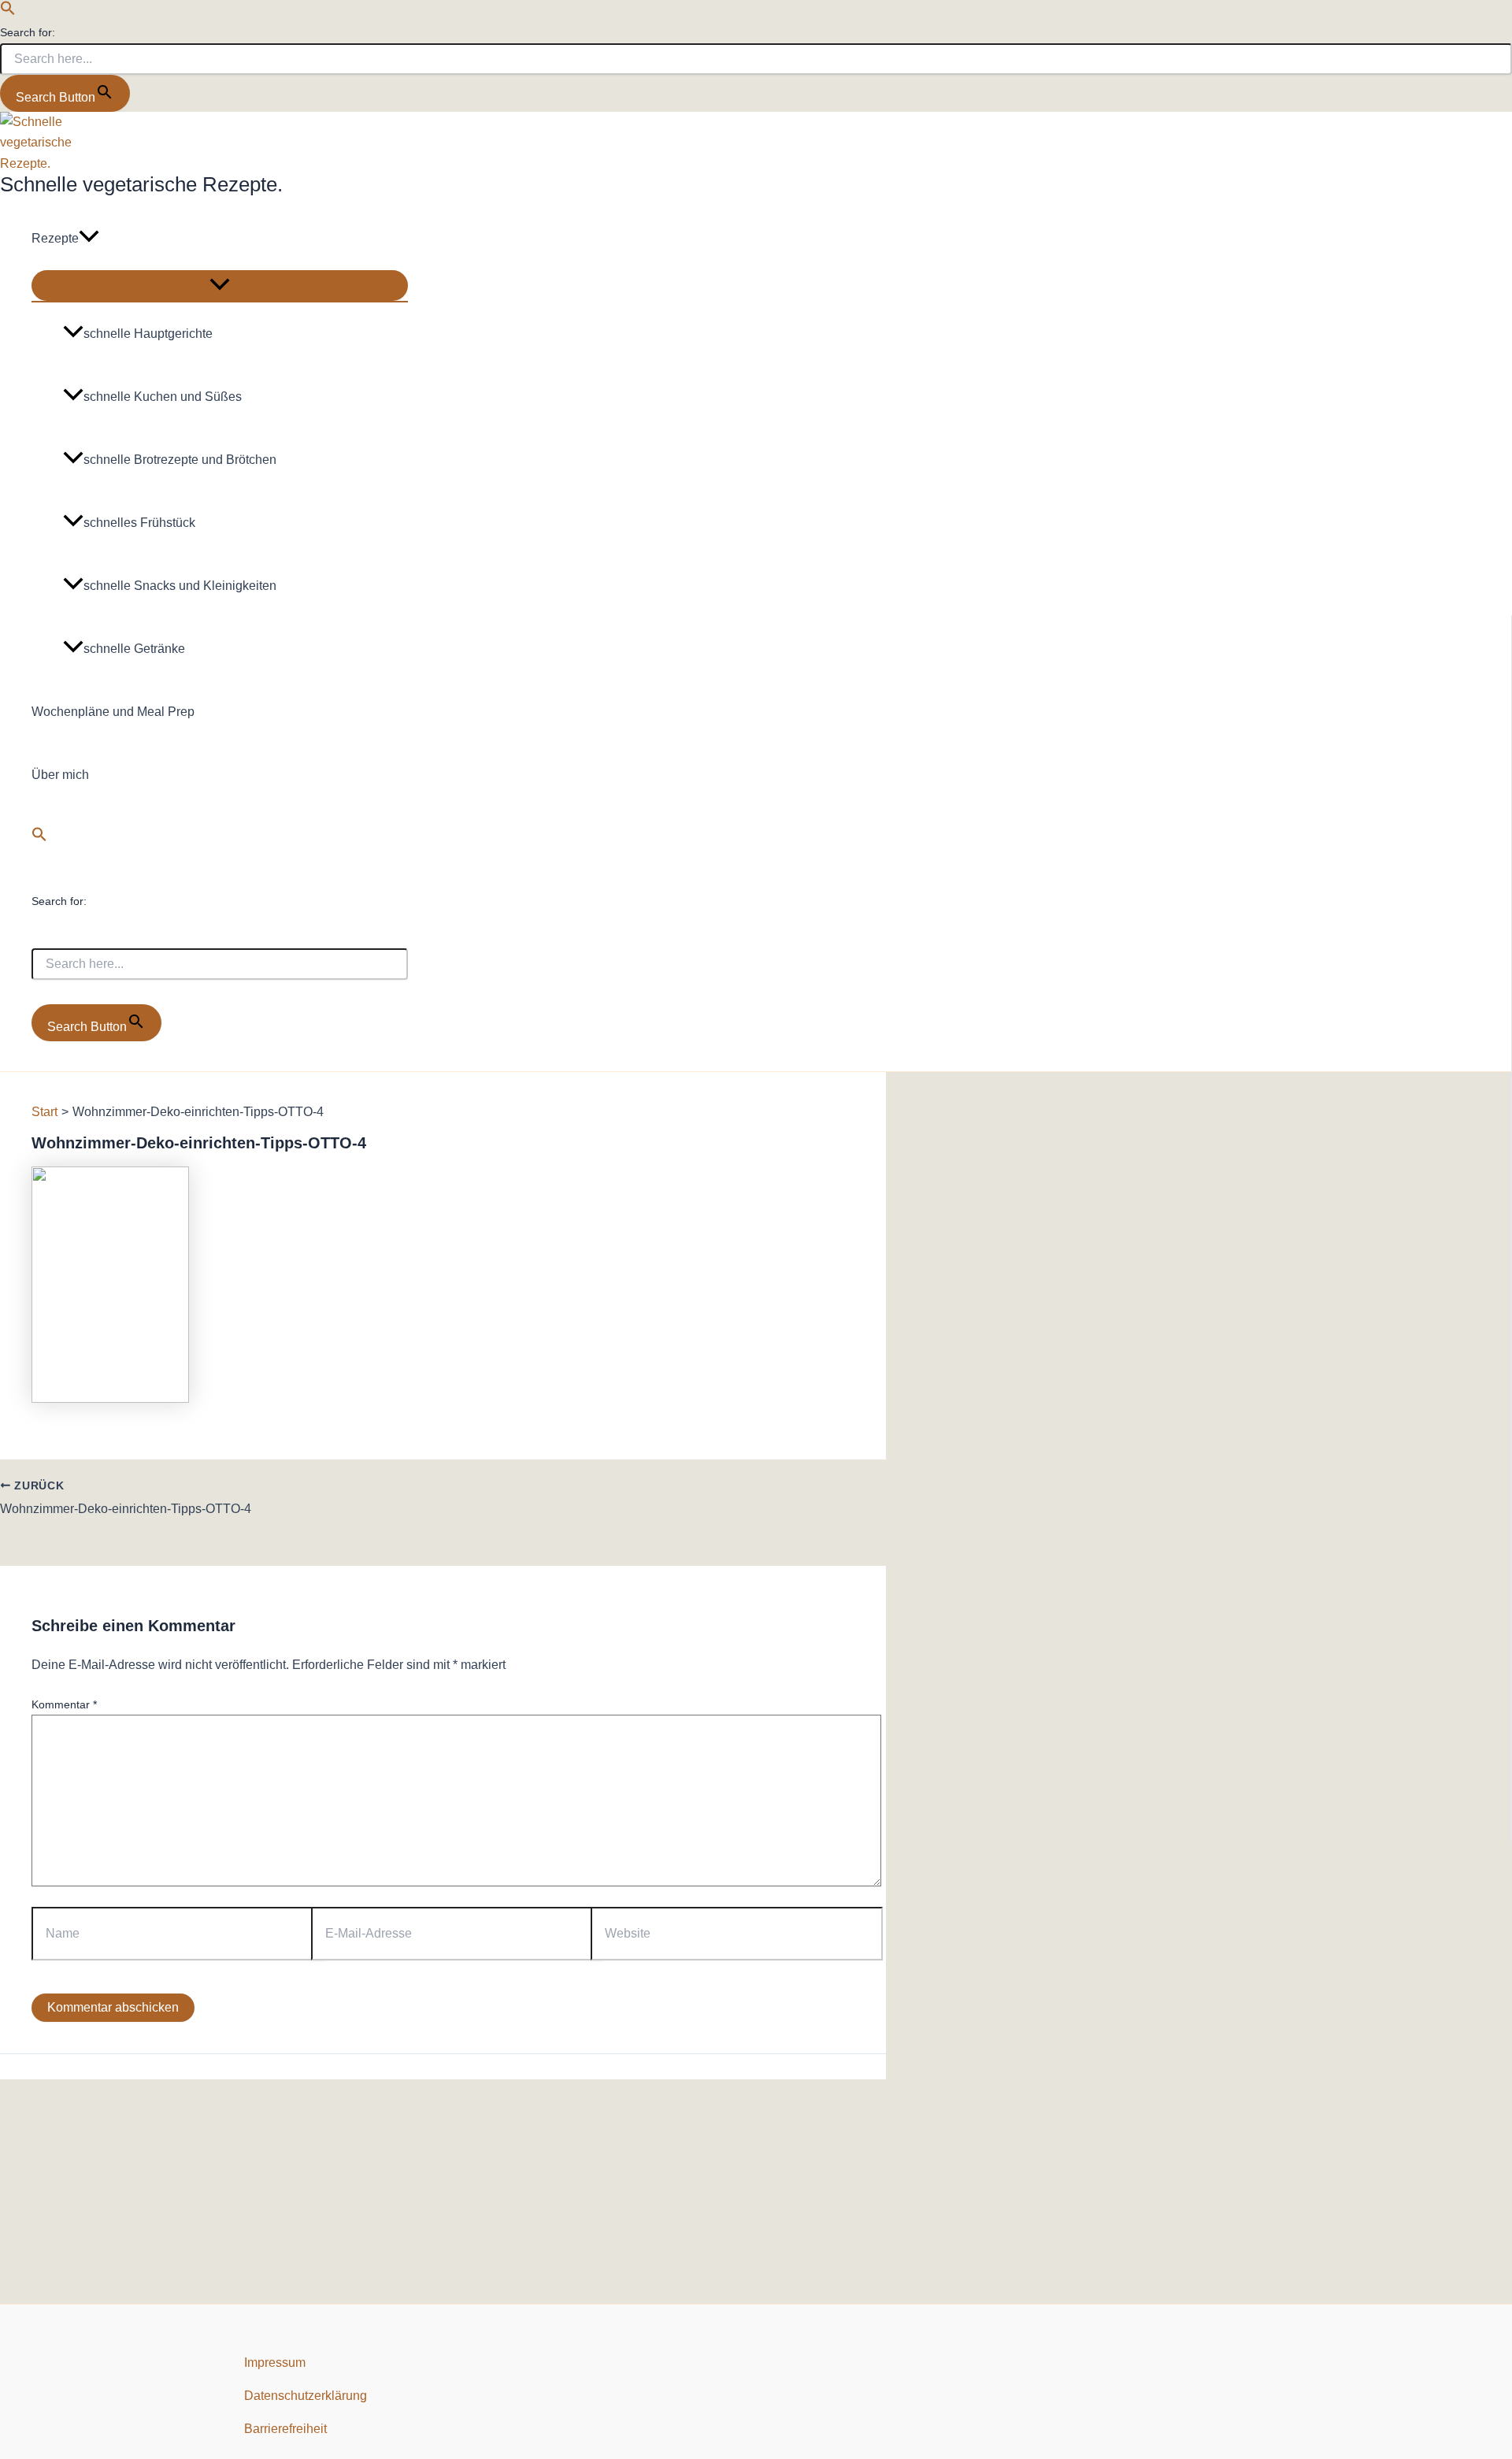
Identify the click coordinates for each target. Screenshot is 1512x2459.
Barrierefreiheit (285, 2429)
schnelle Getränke (134, 649)
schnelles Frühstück (139, 523)
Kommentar (64, 1704)
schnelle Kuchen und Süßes (163, 397)
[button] (8, 11)
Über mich (60, 775)
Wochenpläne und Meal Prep (113, 712)
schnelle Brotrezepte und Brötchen (180, 460)
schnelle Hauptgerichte (148, 334)
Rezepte (55, 238)
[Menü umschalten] (220, 286)
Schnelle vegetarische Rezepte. (141, 184)
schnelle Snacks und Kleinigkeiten (180, 586)
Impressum (275, 2363)
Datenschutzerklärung (306, 2396)
